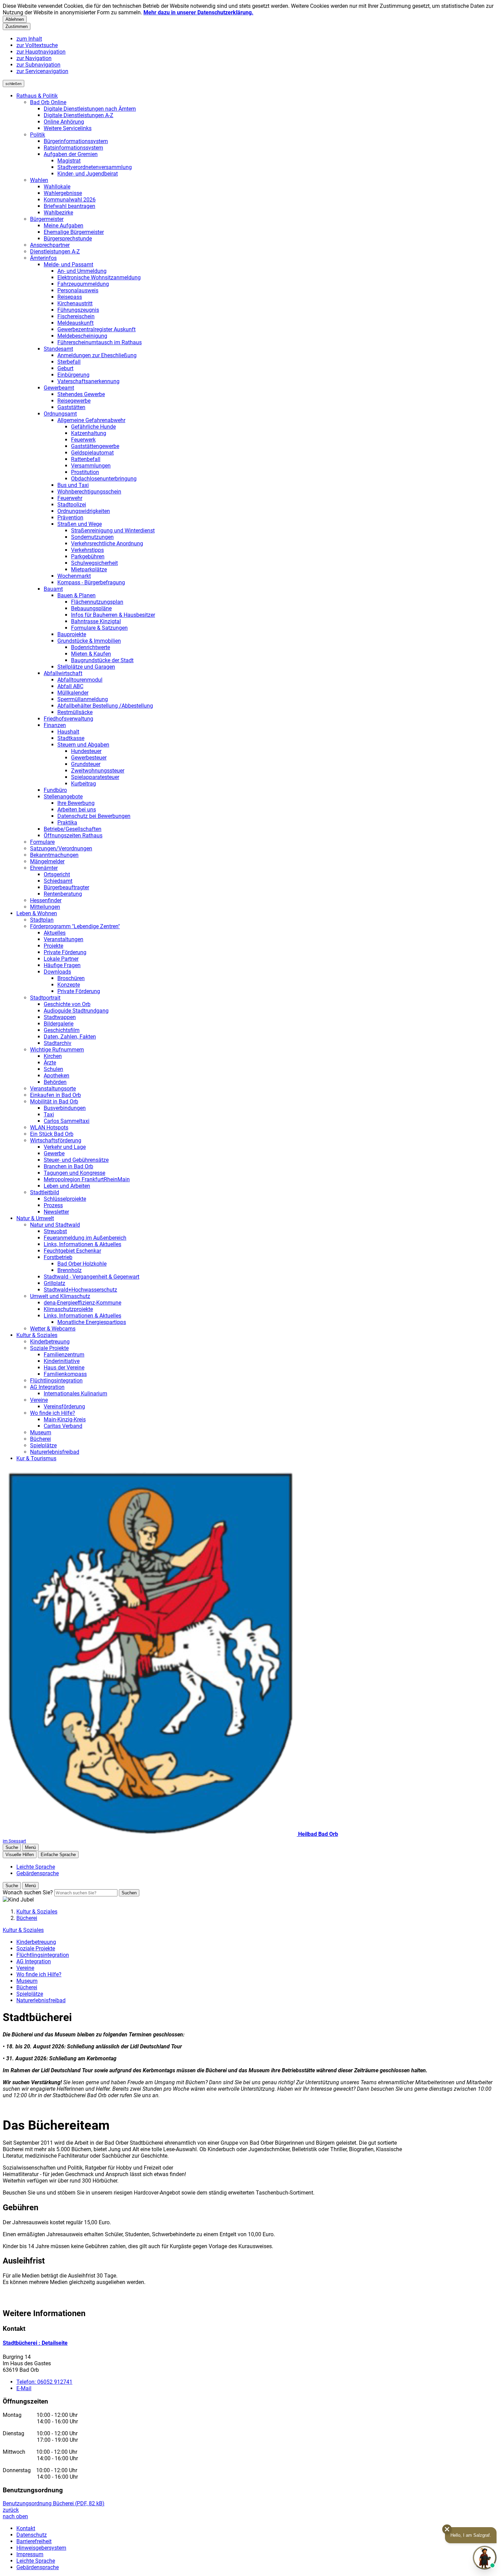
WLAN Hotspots (49, 1127)
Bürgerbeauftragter (66, 887)
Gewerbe (54, 1153)
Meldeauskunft (75, 323)
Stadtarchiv (58, 1043)
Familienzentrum (64, 1355)
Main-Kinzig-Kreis (65, 1419)
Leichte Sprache (36, 2561)
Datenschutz (32, 2535)
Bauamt (53, 589)
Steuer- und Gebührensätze (76, 1160)
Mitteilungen (45, 907)
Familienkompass (65, 1374)
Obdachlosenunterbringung (104, 479)
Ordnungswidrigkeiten (84, 511)
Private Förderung (65, 952)
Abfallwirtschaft (63, 673)
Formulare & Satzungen (99, 628)
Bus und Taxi (73, 485)
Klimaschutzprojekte (68, 1309)
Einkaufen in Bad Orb (55, 1095)
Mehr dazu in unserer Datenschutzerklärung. (198, 12)
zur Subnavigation (38, 65)
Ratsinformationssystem (73, 148)
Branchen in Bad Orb (68, 1166)
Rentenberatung (63, 894)
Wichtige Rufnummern (57, 1050)
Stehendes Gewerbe (81, 394)
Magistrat (69, 161)
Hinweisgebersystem (41, 2548)
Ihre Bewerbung (76, 803)
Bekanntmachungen (54, 855)
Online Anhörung (64, 122)
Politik (38, 135)
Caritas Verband (63, 1426)
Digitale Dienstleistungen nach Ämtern (90, 109)
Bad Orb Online (48, 102)
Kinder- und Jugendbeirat (88, 174)
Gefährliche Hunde (93, 427)
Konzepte (69, 985)
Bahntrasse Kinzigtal (96, 621)
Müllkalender (73, 693)
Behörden (55, 1082)
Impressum (30, 2554)
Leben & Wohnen (37, 913)
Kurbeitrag (83, 784)
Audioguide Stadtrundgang (76, 1011)
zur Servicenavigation (42, 71)
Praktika (67, 823)
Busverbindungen (65, 1108)
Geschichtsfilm (62, 1030)
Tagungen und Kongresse (74, 1173)
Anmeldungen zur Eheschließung (97, 355)
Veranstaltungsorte (53, 1089)
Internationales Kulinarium (75, 1394)
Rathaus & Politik (37, 96)
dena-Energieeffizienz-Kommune (82, 1303)
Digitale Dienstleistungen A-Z (79, 115)
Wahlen (39, 180)
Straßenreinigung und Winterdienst (113, 531)
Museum (41, 1432)
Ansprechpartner (50, 245)
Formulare (42, 842)
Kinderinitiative (62, 1361)
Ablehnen (15, 19)
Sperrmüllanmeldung (83, 699)
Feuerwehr (70, 498)
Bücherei (40, 1439)
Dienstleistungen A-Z (55, 252)
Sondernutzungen (92, 537)
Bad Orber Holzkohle (82, 1264)
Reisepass (70, 297)
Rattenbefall (86, 459)
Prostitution (85, 472)
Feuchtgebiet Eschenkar (72, 1251)
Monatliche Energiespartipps (92, 1322)
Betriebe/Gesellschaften (73, 829)
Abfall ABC (70, 686)
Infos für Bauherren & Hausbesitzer (113, 615)
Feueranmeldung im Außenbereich (85, 1238)
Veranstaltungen (64, 939)
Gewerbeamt (59, 388)
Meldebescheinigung (82, 336)
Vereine (39, 1400)
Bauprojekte (72, 634)
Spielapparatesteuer (95, 777)
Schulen (53, 1069)
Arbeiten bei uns (77, 810)
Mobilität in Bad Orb (54, 1102)
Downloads (57, 972)
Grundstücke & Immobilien (89, 641)
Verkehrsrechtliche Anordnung (107, 544)
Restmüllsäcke (75, 712)
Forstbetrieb (58, 1257)
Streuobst (55, 1231)
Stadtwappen (60, 1017)
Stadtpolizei (72, 505)
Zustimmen (17, 26)
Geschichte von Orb (67, 1004)
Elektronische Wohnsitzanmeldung (99, 277)
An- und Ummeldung (82, 271)
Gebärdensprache (38, 2567)
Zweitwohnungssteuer (98, 771)
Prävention (70, 518)
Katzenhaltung (89, 433)
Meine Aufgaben (64, 226)
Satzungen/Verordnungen (61, 848)
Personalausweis (78, 290)
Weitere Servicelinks (68, 128)
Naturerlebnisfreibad (55, 1452)
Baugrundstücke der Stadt (102, 660)
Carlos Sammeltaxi (67, 1121)
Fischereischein (76, 316)
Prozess (53, 1205)
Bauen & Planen (76, 595)
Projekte (53, 946)
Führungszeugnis (78, 310)
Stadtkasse (71, 738)
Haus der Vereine (64, 1368)
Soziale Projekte (49, 1348)
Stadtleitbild (45, 1192)
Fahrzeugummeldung (83, 284)
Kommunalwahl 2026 (70, 200)
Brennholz (69, 1270)
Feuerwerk (83, 440)
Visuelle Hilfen (20, 1855)
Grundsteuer (86, 764)
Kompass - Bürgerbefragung (91, 582)
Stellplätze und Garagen (86, 667)
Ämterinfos (43, 258)
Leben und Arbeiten (67, 1186)
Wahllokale (57, 187)
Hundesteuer (86, 751)
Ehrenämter (44, 868)
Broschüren (71, 978)
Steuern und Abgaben (83, 745)
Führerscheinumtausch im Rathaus (100, 342)
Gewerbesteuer (89, 758)
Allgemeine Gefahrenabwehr (91, 420)
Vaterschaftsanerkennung (88, 381)
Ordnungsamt (60, 414)
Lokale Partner (61, 959)
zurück (11, 2510)
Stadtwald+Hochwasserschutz (80, 1290)
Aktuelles (55, 933)
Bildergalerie (59, 1024)
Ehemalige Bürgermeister (74, 232)
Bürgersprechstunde (68, 239)
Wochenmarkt (74, 576)
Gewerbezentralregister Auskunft (96, 329)
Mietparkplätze (89, 569)
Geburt (65, 368)
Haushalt (68, 732)
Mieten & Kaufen (91, 654)
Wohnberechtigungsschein (89, 492)
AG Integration (47, 1387)
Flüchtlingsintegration (56, 1381)
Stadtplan (42, 920)
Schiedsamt (58, 881)
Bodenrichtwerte (90, 647)
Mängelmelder (47, 861)
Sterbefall (69, 362)
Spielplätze (43, 1445)
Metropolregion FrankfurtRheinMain (87, 1179)
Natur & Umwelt (35, 1218)
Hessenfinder (46, 900)
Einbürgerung (73, 375)
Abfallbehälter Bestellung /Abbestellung (105, 706)
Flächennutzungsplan (97, 602)
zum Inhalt (29, 39)
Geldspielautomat (92, 453)
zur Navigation (34, 58)
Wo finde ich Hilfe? (53, 1413)
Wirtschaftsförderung (56, 1140)
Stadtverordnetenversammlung (95, 167)
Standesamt (58, 349)
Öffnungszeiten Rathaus (73, 836)
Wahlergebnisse (63, 193)
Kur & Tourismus (36, 1458)
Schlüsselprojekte (65, 1199)
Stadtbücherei (35, 2343)
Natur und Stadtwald (55, 1225)
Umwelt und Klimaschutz (60, 1296)
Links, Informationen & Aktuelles (82, 1244)
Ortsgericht (57, 874)
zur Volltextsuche (37, 45)
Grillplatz (54, 1283)
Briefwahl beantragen (69, 206)
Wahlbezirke (58, 213)
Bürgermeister (47, 219)
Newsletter (56, 1212)
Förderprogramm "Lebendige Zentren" (75, 926)
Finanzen (55, 725)
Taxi (49, 1115)
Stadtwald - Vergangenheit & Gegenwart (92, 1277)
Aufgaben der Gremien (71, 154)
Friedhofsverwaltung (68, 719)
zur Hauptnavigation (41, 52)
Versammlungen (91, 466)
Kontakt (26, 2528)
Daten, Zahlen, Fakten (70, 1037)
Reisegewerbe (74, 401)
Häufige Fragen (62, 965)
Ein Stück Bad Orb (52, 1134)
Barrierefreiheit (34, 2541)
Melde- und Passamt (68, 264)
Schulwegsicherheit (94, 563)
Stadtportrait (45, 998)
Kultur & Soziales (37, 1335)
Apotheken (57, 1076)
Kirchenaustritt (75, 303)
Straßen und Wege (80, 524)
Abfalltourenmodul (80, 680)
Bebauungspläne (91, 608)
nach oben (15, 2516)
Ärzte (50, 1063)
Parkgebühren (88, 556)
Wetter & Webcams (53, 1329)
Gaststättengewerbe (95, 446)
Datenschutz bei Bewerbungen (94, 816)
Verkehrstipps (87, 550)
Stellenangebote (63, 797)
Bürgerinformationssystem (76, 141)
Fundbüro (55, 790)
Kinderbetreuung (50, 1342)
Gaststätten (71, 407)
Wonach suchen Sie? (28, 1892)
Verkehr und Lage (65, 1147)
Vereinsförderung (64, 1407)
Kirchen (53, 1056)
